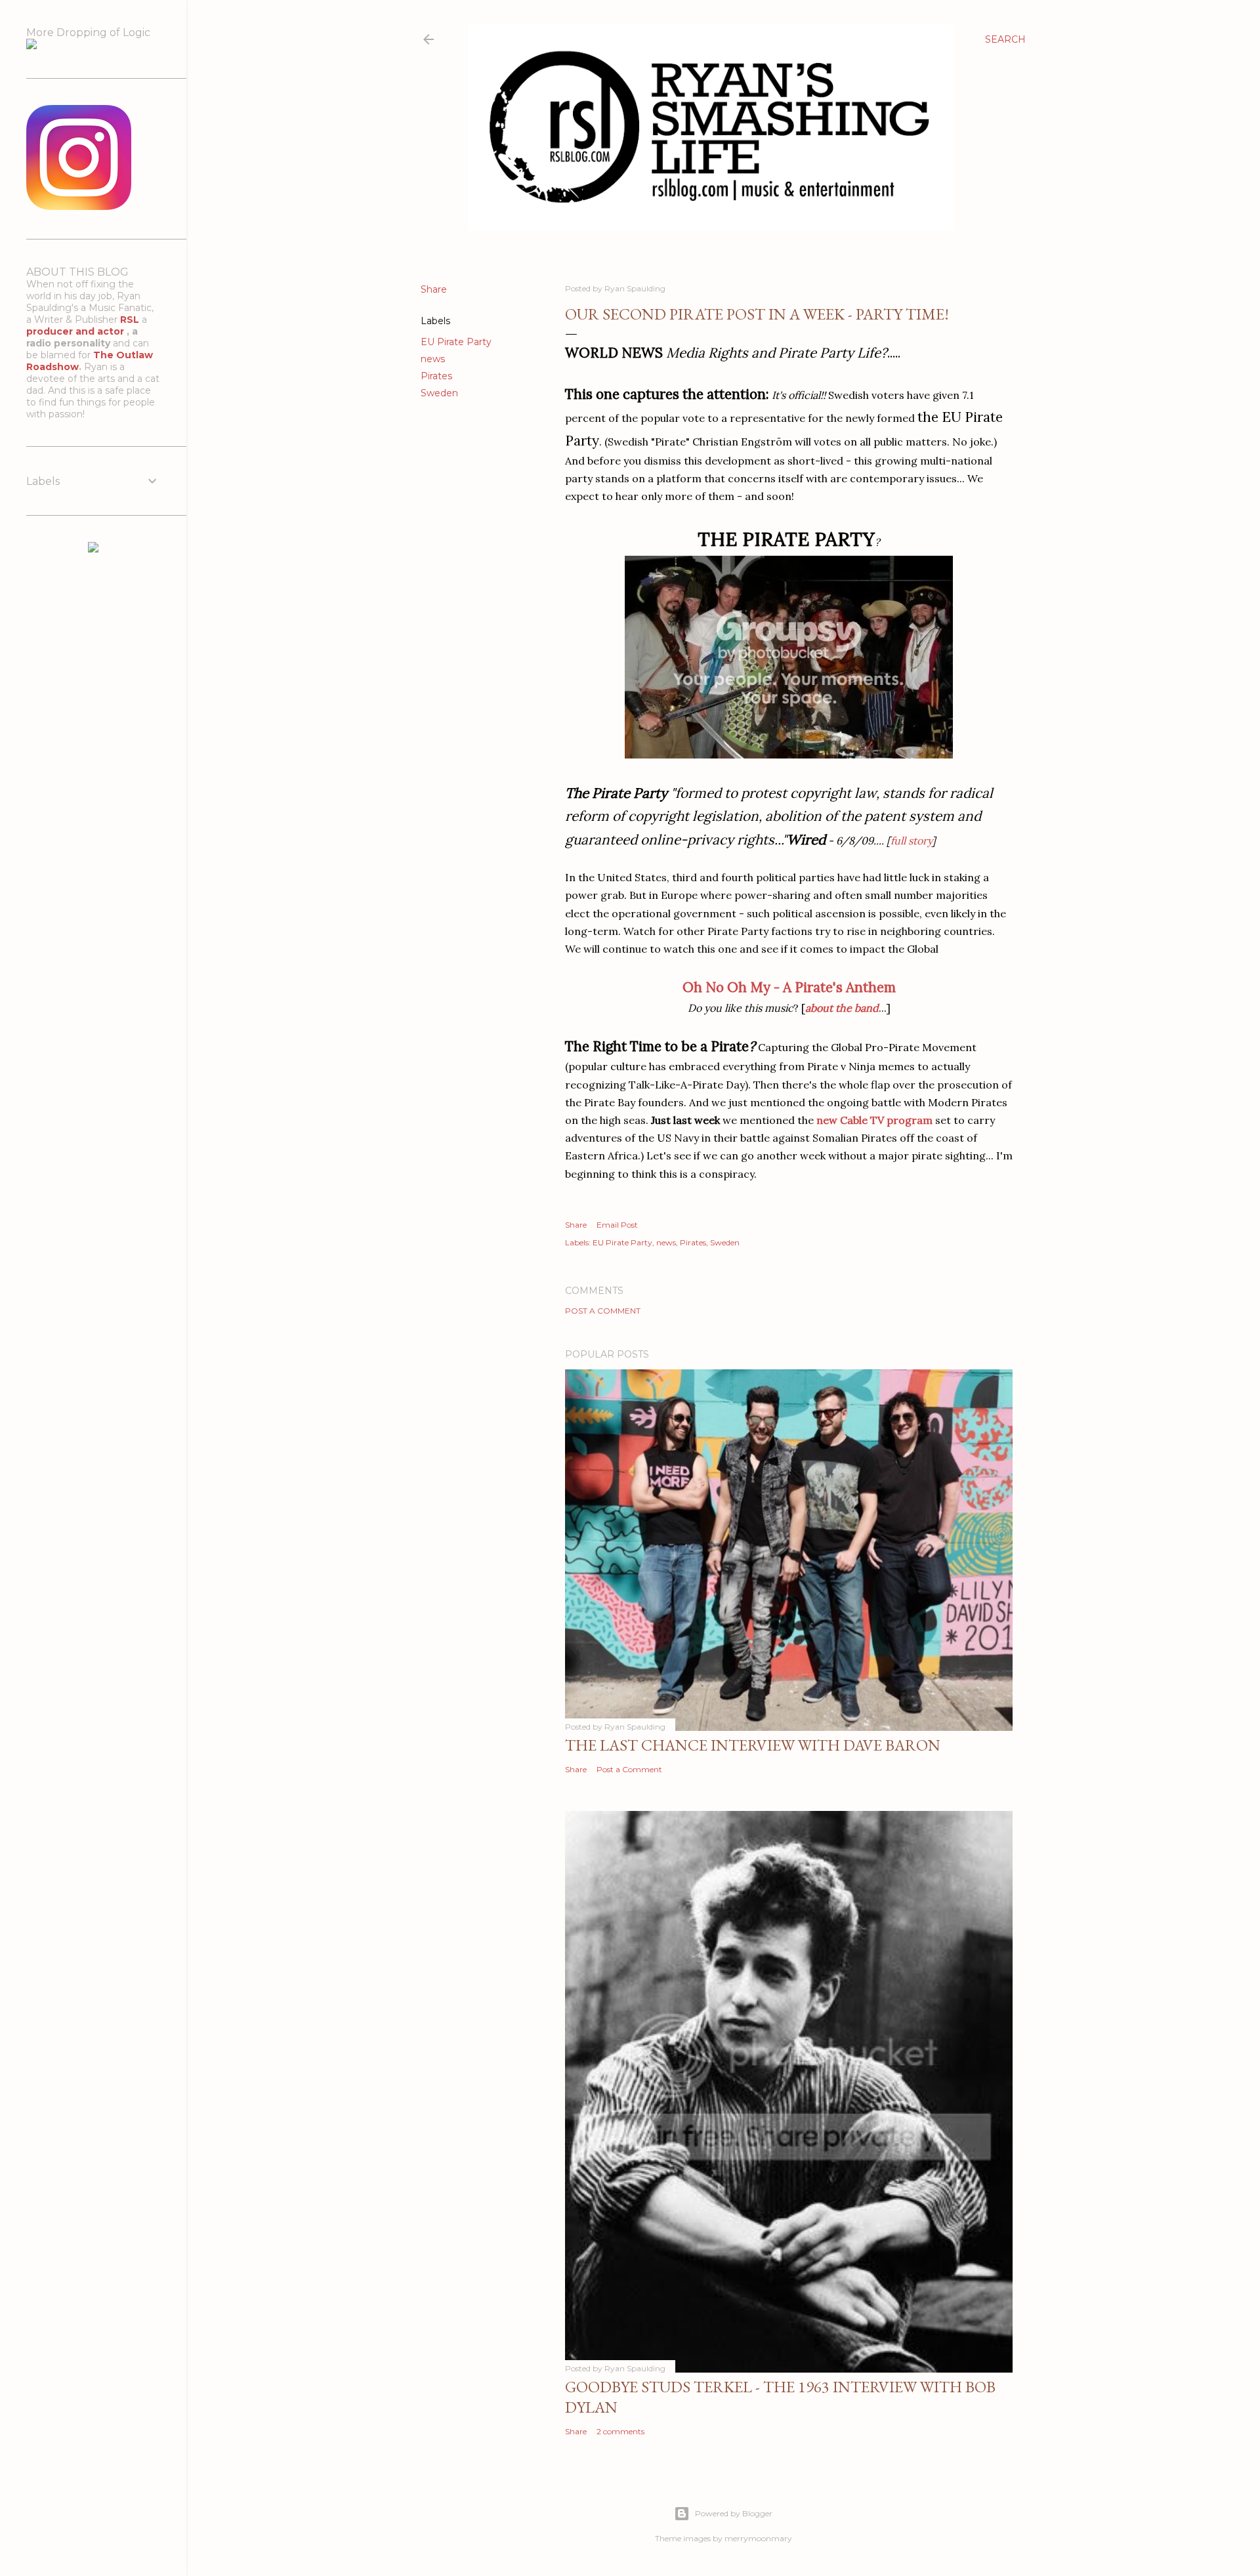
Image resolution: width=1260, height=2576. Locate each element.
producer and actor (76, 331)
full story (911, 841)
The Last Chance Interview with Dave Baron (753, 1745)
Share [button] (434, 289)
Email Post (617, 1225)
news (433, 359)
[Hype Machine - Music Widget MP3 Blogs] (93, 549)
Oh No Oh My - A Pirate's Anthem (789, 987)
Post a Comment (603, 1311)
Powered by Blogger (734, 2513)
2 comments (620, 2431)
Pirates (436, 376)
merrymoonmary (758, 2538)
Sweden (439, 393)
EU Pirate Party (456, 342)
